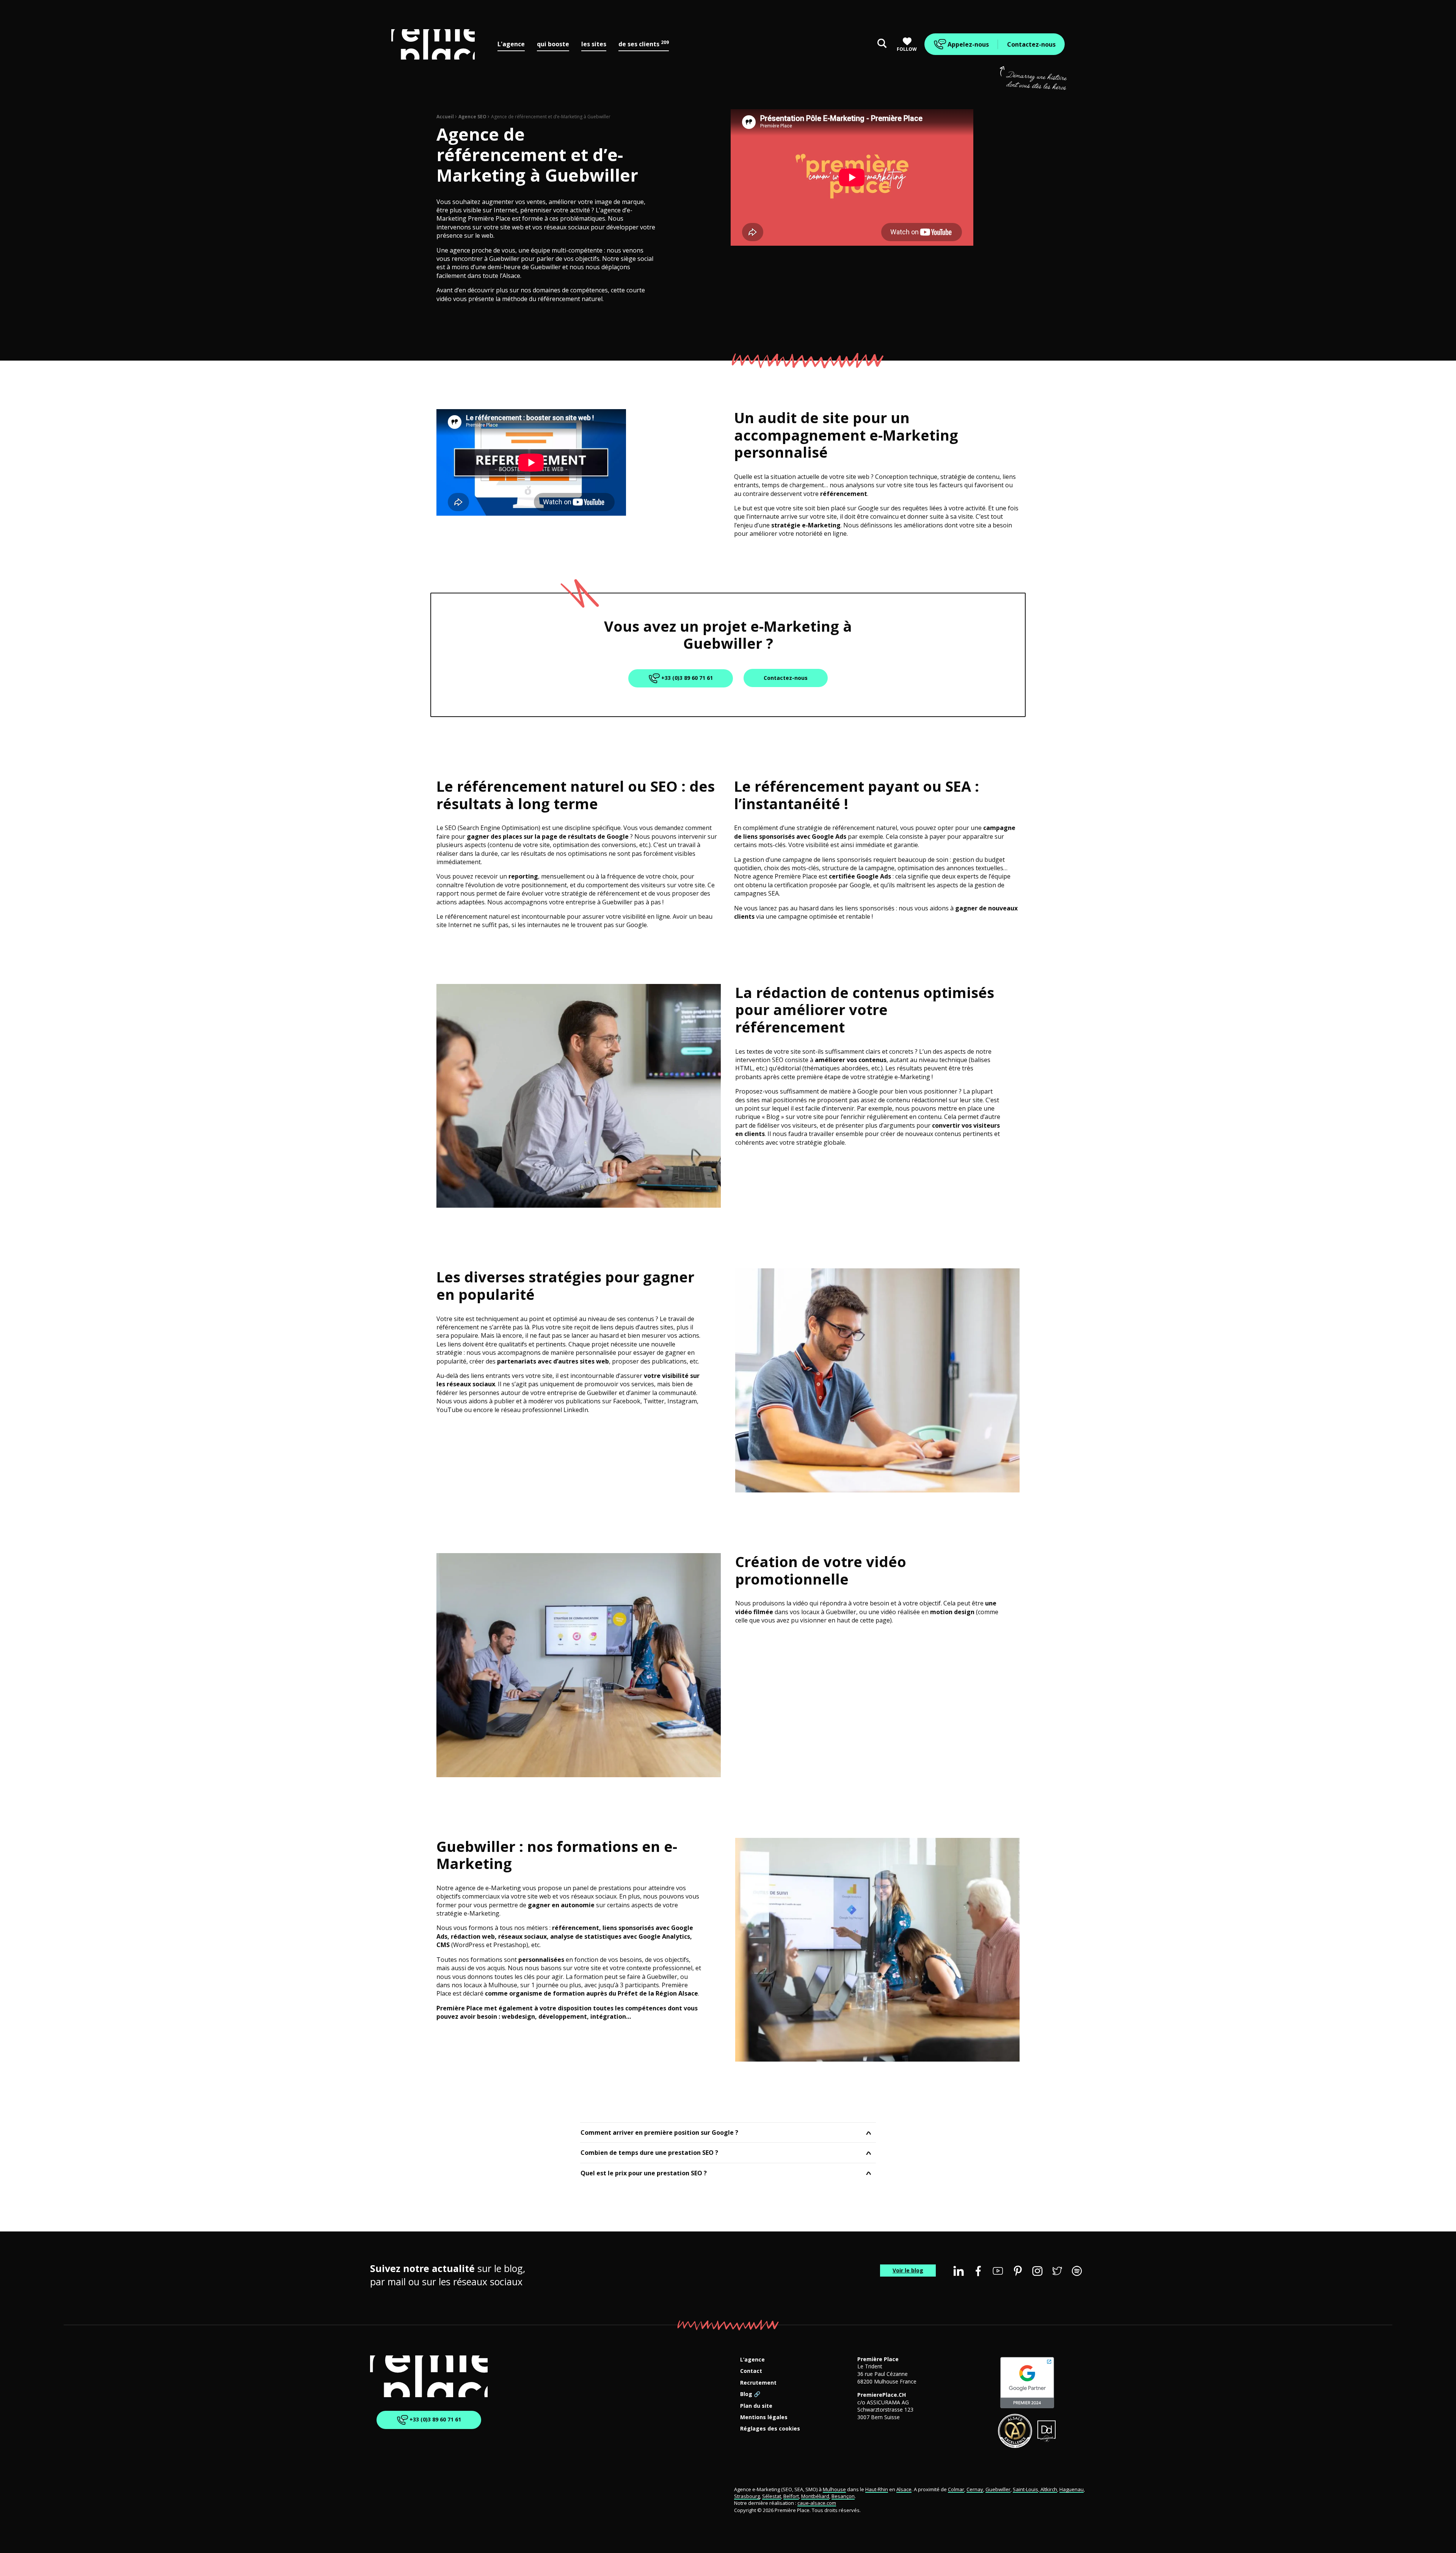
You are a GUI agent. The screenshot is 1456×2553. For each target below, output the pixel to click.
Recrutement (758, 2383)
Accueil (445, 117)
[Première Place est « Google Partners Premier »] (1027, 2383)
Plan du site (756, 2406)
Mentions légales (764, 2417)
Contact (751, 2371)
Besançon (843, 2496)
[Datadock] (1047, 2431)
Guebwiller (998, 2489)
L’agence (752, 2360)
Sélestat (772, 2496)
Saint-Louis (1025, 2489)
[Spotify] (1077, 2271)
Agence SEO (472, 117)
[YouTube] (998, 2271)
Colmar (956, 2489)
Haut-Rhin (877, 2489)
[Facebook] (978, 2271)
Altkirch (1048, 2489)
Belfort (791, 2496)
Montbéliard (815, 2496)
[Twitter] (1057, 2271)
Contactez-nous (1031, 44)
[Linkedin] (959, 2271)
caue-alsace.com (817, 2503)
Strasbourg (747, 2496)
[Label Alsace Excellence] (1015, 2431)
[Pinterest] (1018, 2271)
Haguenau (1072, 2489)
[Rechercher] (882, 44)
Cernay (975, 2489)
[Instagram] (1037, 2271)
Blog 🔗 (750, 2394)
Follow (907, 49)
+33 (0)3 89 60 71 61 (686, 678)
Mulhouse (834, 2489)
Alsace (904, 2489)
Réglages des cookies (770, 2429)
